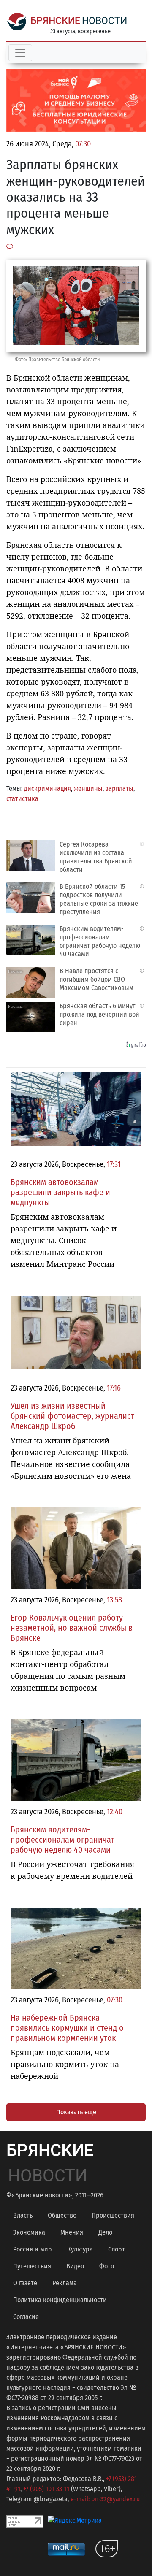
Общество (62, 2215)
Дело (105, 2232)
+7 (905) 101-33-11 (46, 2489)
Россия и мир (33, 2249)
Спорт (117, 2249)
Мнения (72, 2232)
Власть (23, 2215)
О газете (25, 2283)
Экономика (29, 2232)
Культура (80, 2249)
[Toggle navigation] (20, 53)
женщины (88, 789)
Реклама (65, 2283)
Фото (107, 2266)
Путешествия (32, 2266)
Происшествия (113, 2215)
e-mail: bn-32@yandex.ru (105, 2499)
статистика (22, 799)
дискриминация (47, 789)
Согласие (26, 2317)
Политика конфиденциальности (60, 2300)
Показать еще (76, 2112)
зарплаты (119, 789)
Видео (75, 2266)
